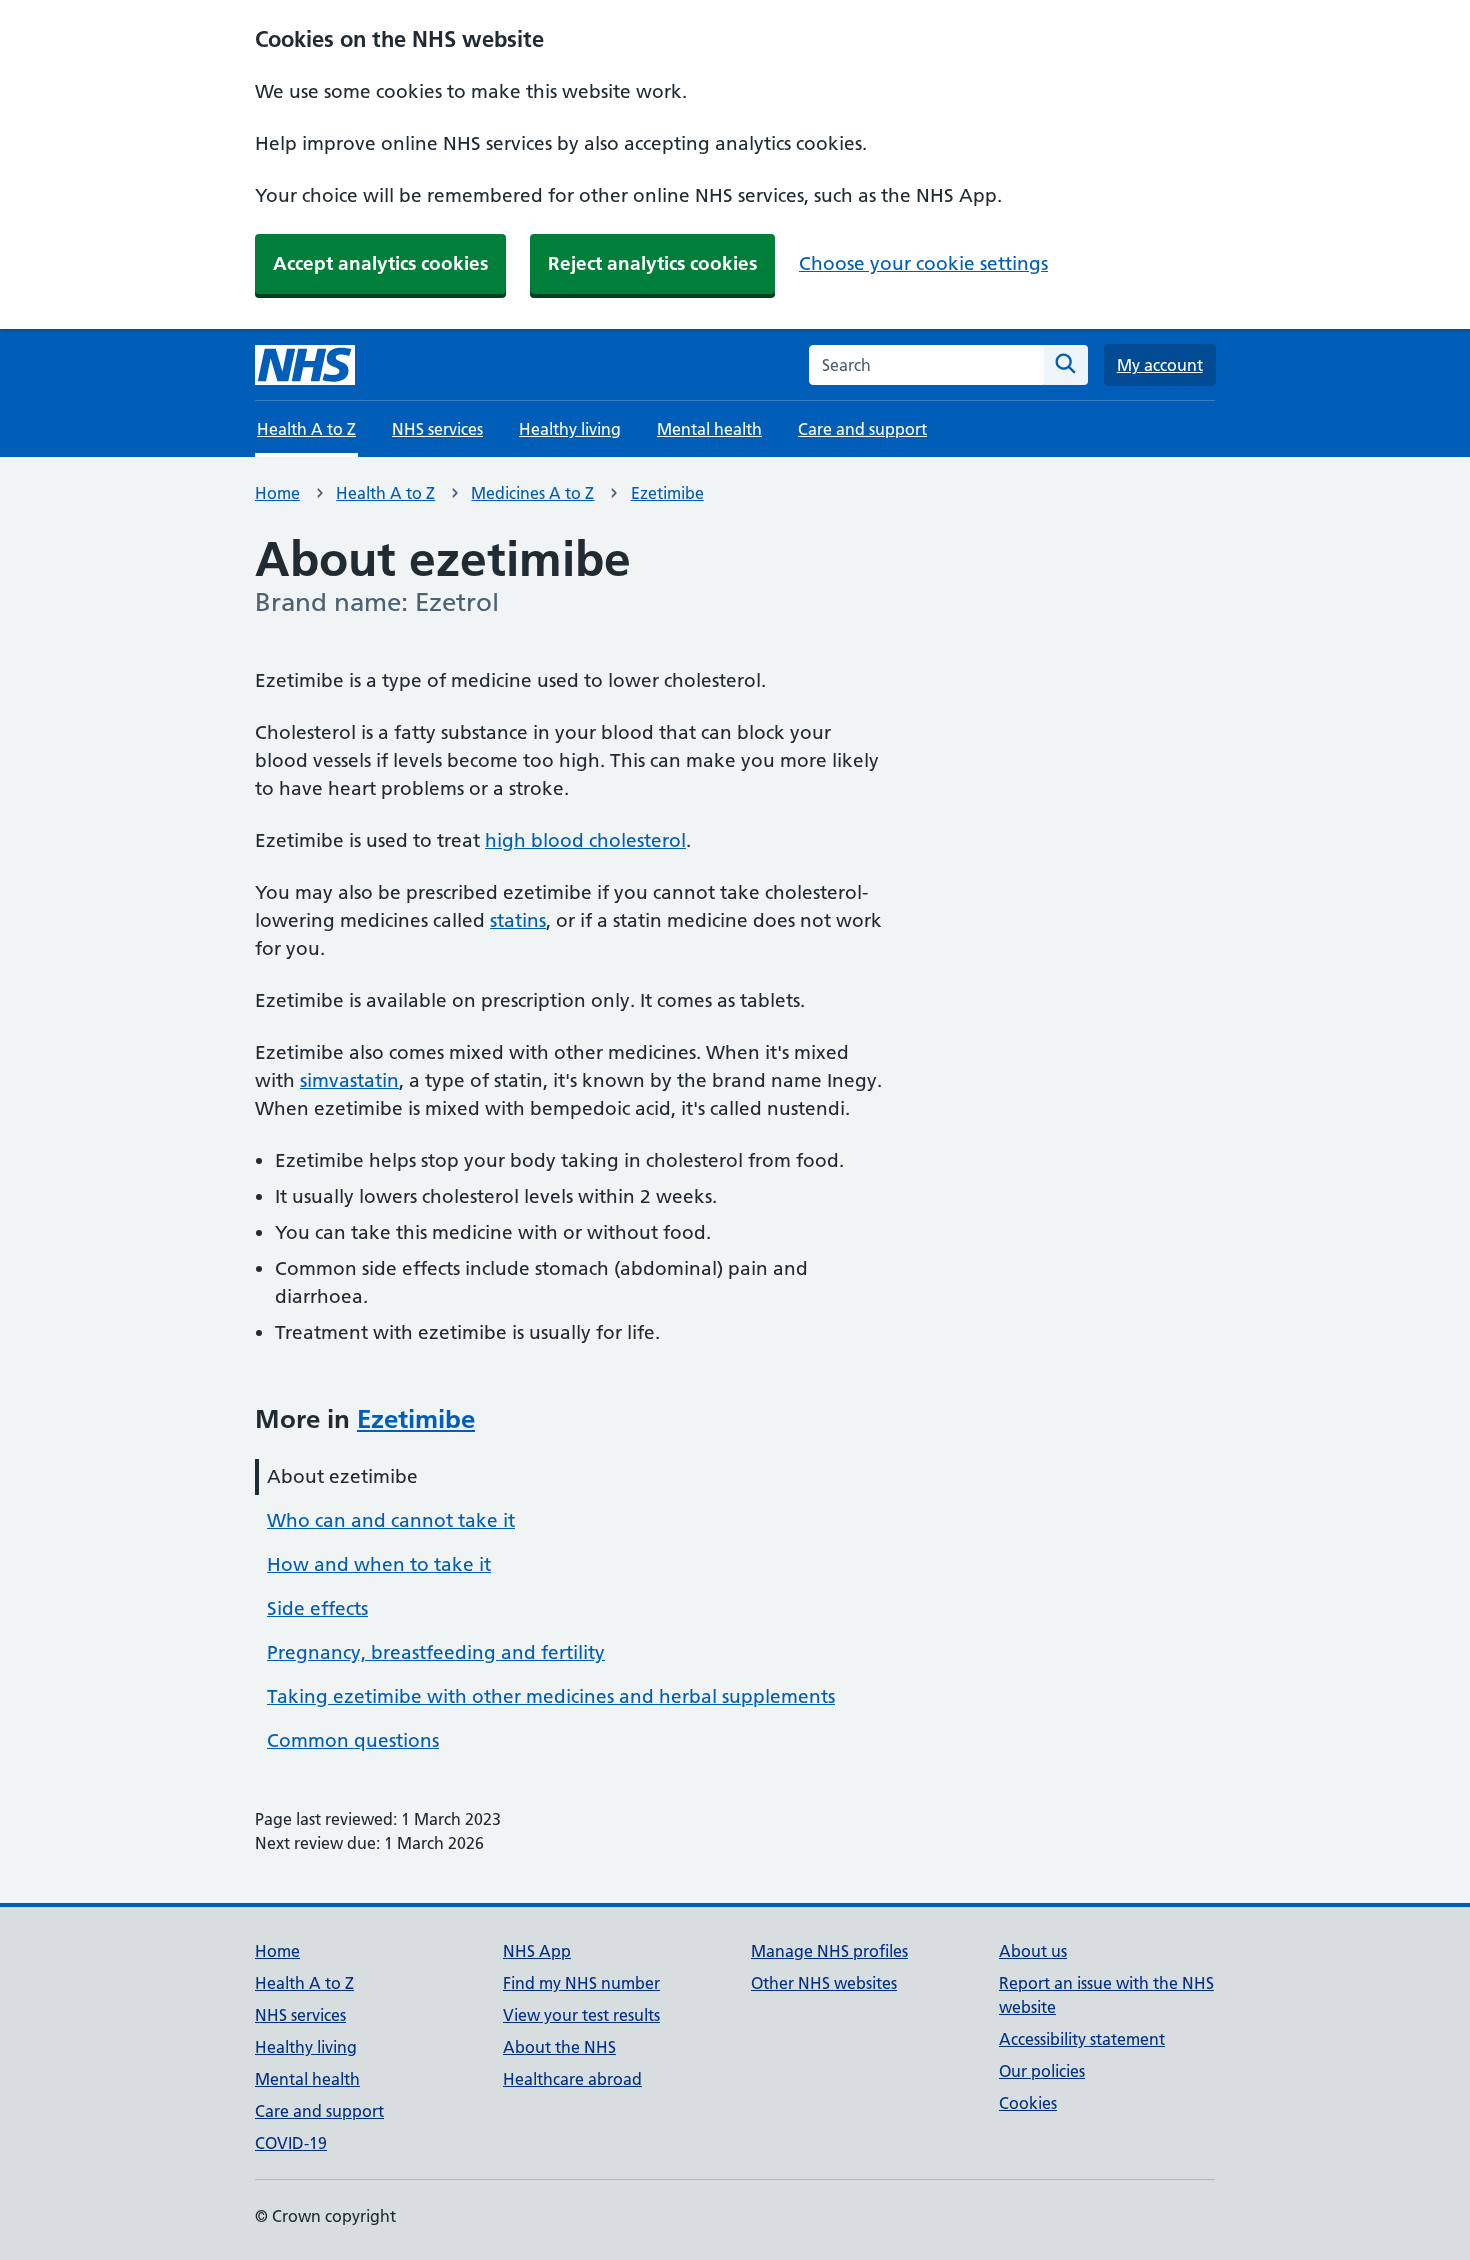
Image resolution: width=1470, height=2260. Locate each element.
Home (277, 493)
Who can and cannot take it (391, 1520)
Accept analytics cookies (380, 263)
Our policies (1042, 2071)
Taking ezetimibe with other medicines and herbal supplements (551, 1696)
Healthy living (570, 429)
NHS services (437, 429)
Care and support (862, 429)
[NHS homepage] (305, 365)
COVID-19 (291, 2143)
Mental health (709, 429)
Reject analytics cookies (652, 263)
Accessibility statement (1082, 2039)
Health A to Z (385, 493)
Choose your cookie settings (923, 263)
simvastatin (349, 1080)
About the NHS (559, 2047)
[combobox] (926, 365)
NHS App (537, 1951)
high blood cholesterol (585, 840)
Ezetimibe (667, 493)
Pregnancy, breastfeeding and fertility (436, 1652)
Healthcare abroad (572, 2079)
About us (1033, 1951)
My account (1160, 365)
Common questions (353, 1740)
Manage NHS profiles (829, 1951)
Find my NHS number (581, 1983)
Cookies (1028, 2103)
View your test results (581, 2015)
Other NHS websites (824, 1983)
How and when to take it (379, 1564)
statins (518, 920)
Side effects (317, 1608)
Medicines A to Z (532, 493)
